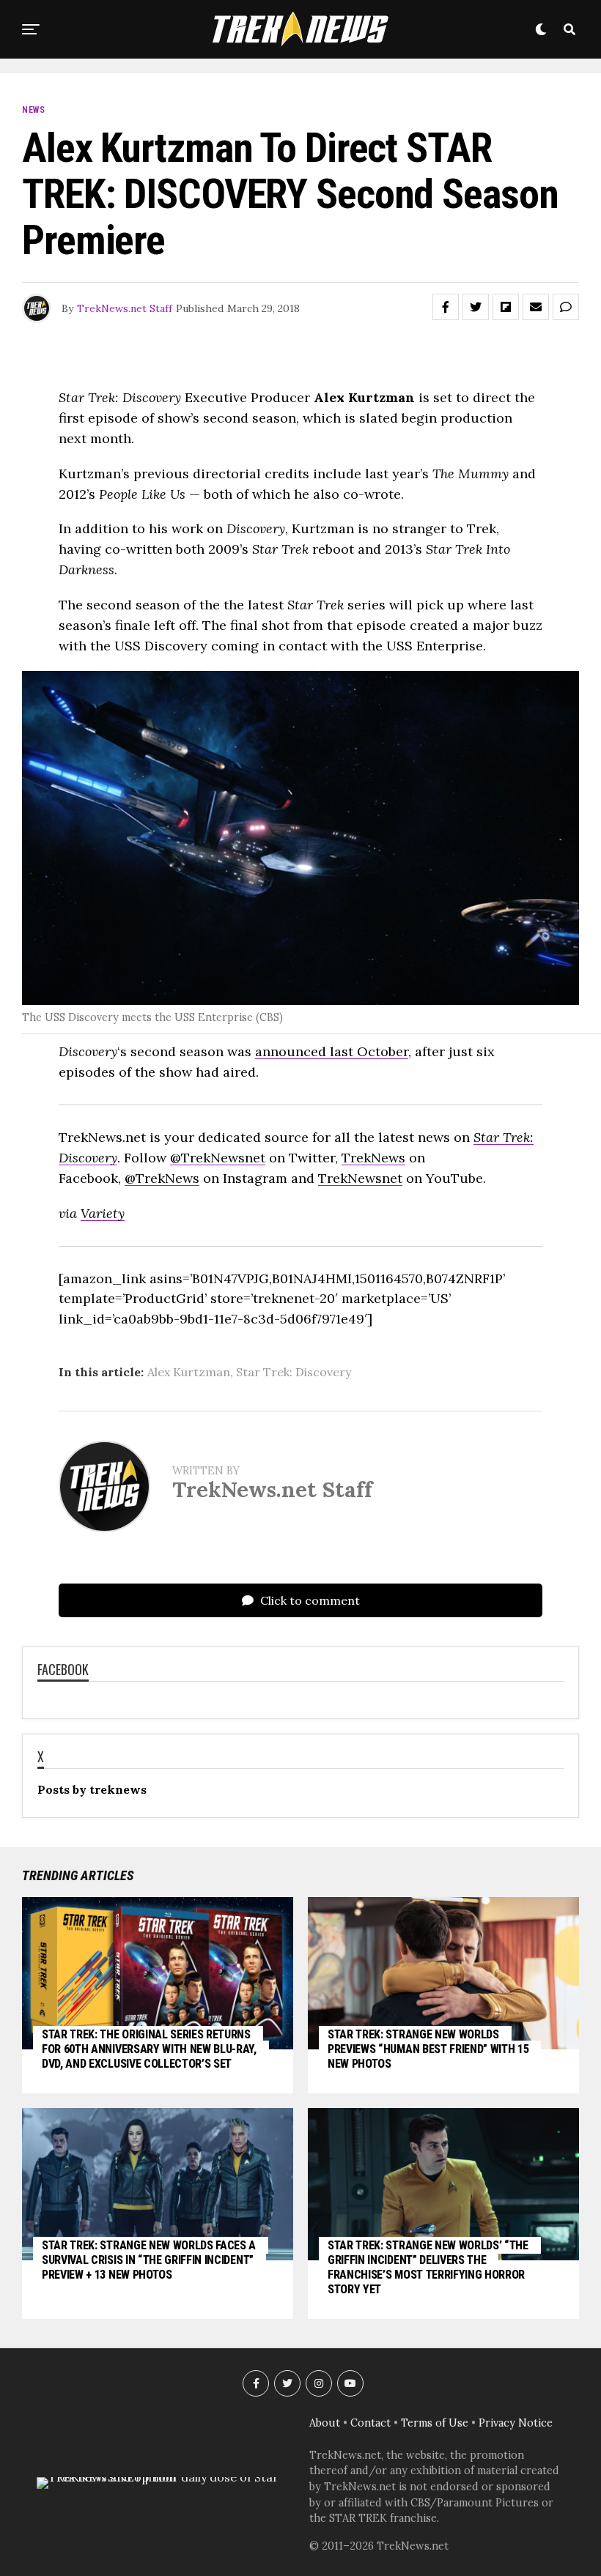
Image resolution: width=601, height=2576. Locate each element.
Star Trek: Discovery (294, 1372)
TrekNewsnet (360, 1178)
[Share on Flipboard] (506, 307)
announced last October (332, 1051)
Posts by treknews (92, 1789)
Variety (103, 1213)
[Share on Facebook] (446, 307)
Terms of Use (435, 2423)
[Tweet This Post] (476, 307)
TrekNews (373, 1158)
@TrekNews (162, 1178)
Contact (370, 2423)
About (325, 2423)
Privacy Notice (516, 2423)
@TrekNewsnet (218, 1158)
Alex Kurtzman (189, 1372)
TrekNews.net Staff (125, 308)
